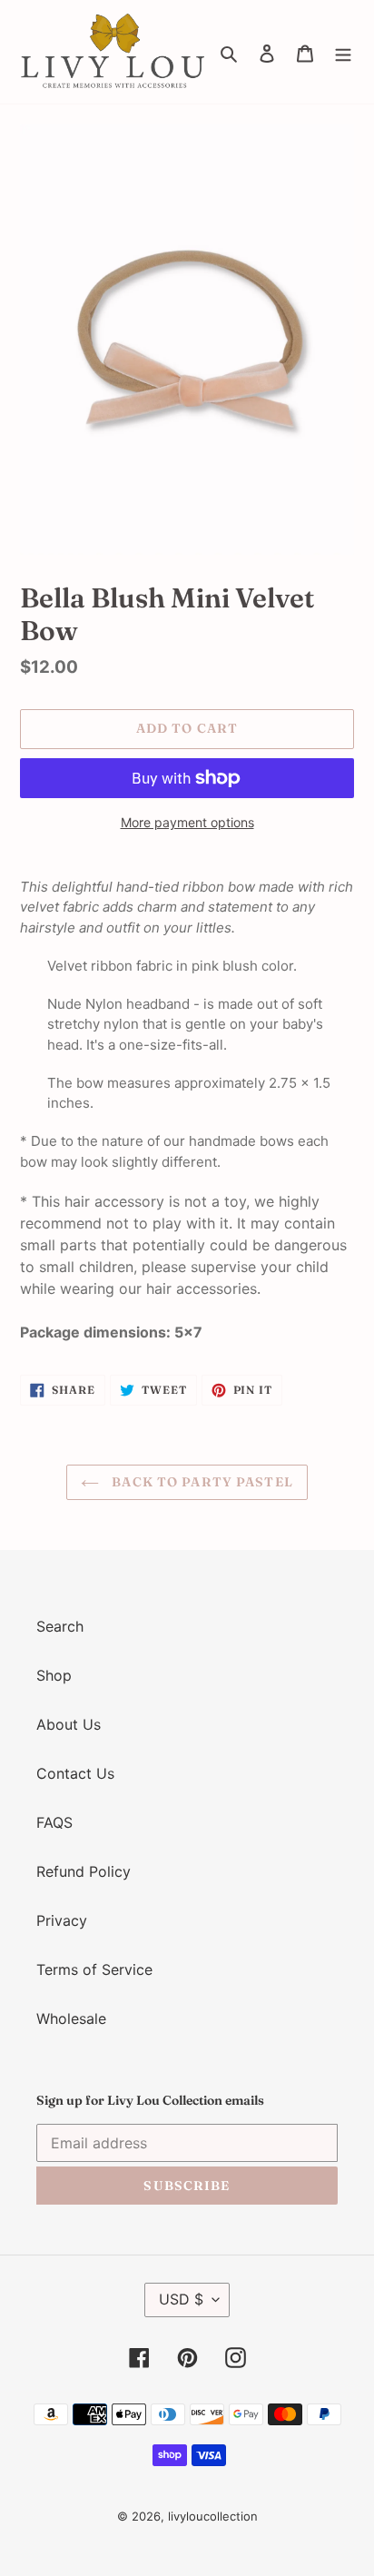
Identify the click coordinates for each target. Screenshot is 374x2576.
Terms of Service (94, 1969)
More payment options (187, 822)
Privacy (62, 1920)
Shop (54, 1675)
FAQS (54, 1822)
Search (60, 1626)
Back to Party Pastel (201, 1482)
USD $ (181, 2299)
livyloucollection (213, 2516)
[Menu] (343, 52)
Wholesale (71, 2018)
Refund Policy (84, 1871)
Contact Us (75, 1773)
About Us (69, 1724)
